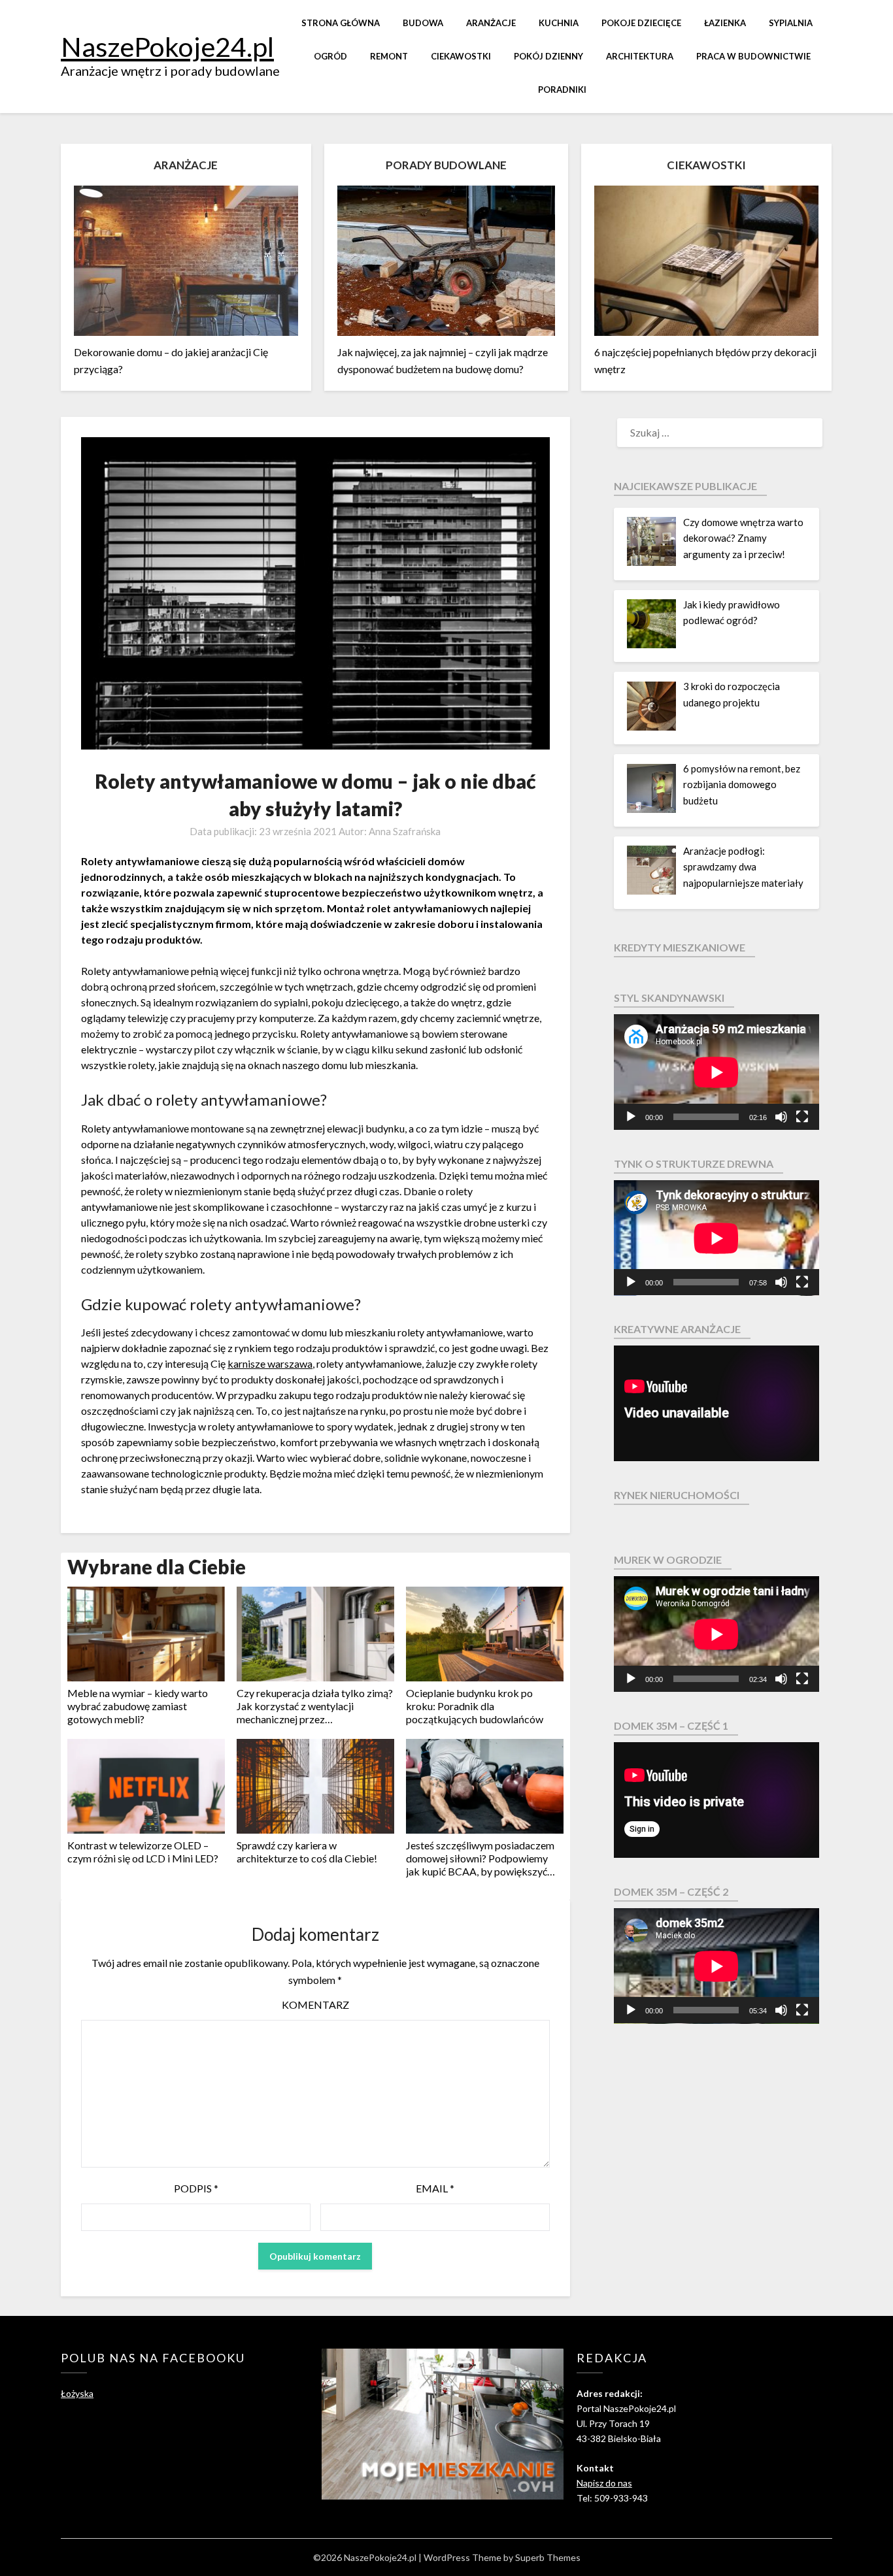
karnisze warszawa (270, 1363)
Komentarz (315, 2005)
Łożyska (77, 2393)
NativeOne (315, 1892)
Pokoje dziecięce (641, 23)
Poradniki (562, 90)
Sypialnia (791, 23)
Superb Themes (548, 2557)
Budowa (423, 23)
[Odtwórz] (631, 1117)
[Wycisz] (781, 1117)
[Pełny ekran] (802, 1117)
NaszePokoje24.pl (167, 46)
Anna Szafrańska (405, 831)
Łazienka (725, 23)
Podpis (196, 2188)
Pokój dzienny (548, 56)
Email (435, 2188)
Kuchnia (559, 23)
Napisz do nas (604, 2483)
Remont (389, 56)
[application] (716, 1072)
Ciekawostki (461, 56)
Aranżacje (491, 23)
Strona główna (341, 23)
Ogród (330, 56)
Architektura (640, 56)
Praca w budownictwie (753, 56)
